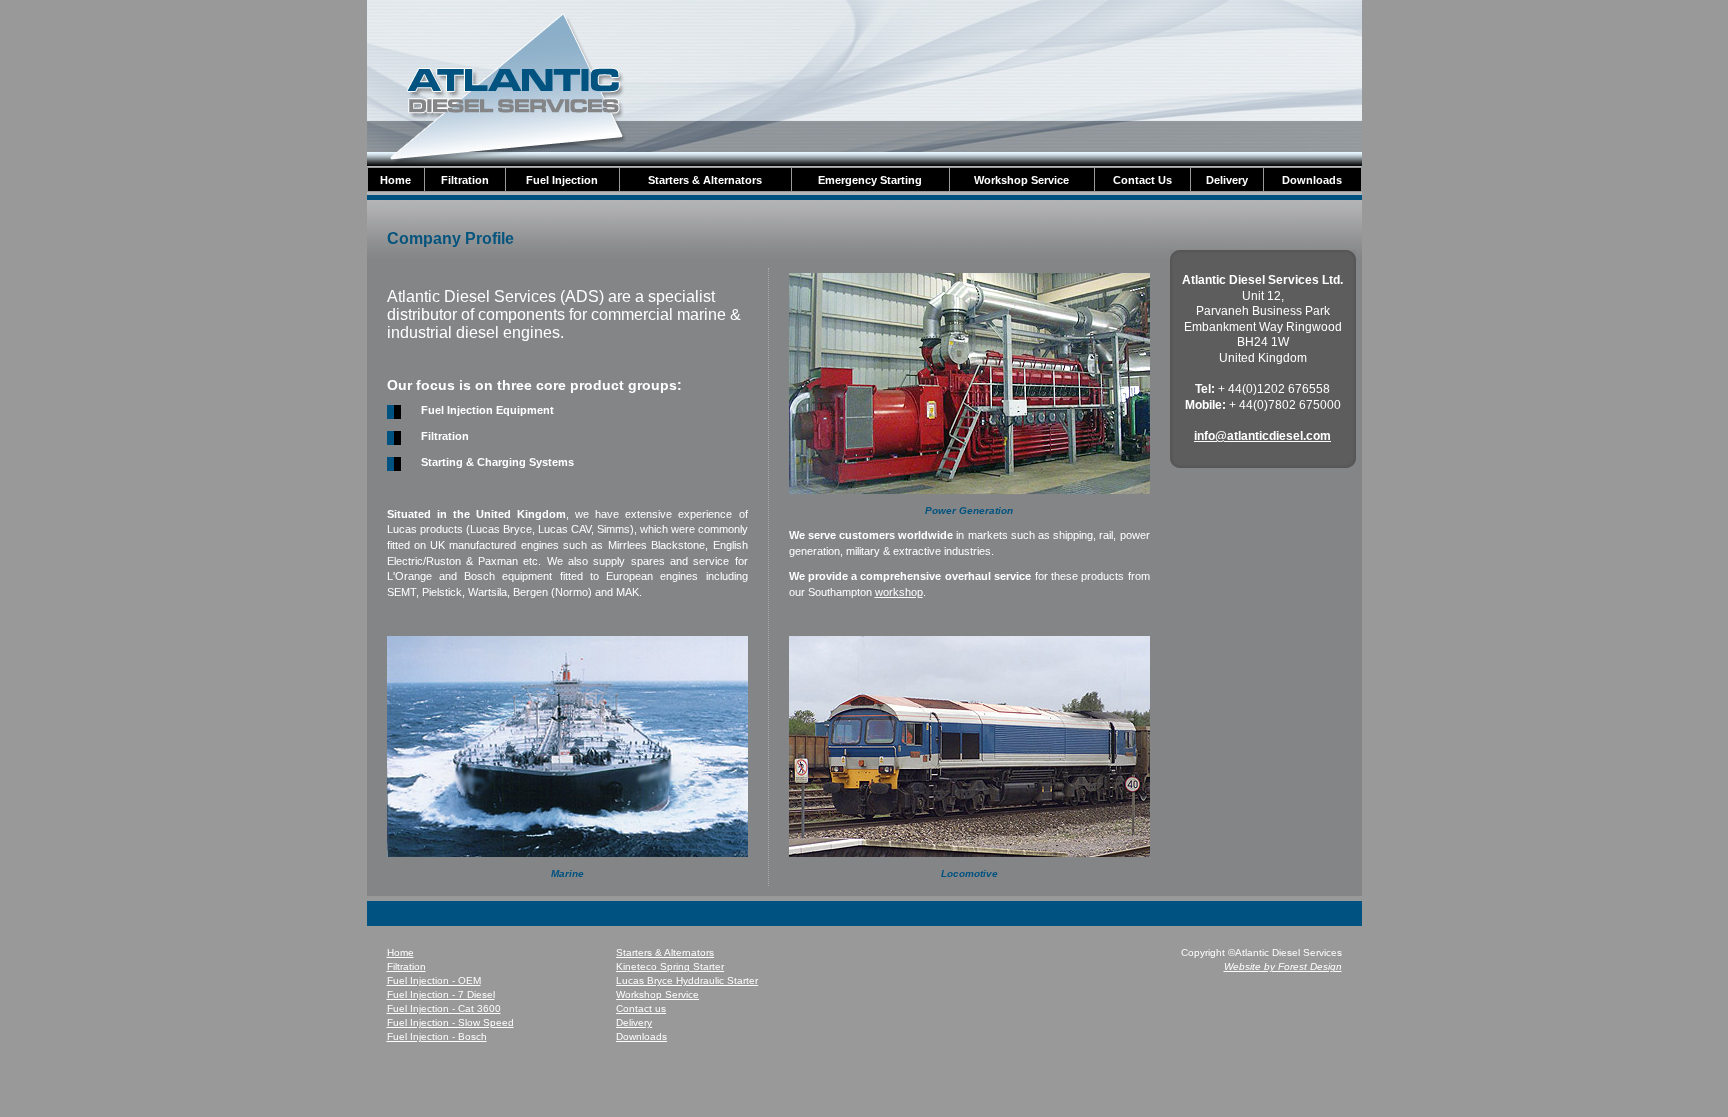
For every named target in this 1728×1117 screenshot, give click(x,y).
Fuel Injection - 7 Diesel (441, 994)
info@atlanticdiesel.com (1262, 436)
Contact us (641, 1008)
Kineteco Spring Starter (670, 966)
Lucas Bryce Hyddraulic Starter (687, 980)
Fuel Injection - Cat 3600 (444, 1008)
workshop (899, 592)
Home (400, 952)
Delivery (634, 1022)
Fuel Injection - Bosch (437, 1036)
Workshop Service (657, 994)
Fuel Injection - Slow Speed (450, 1022)
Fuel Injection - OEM (434, 980)
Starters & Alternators (665, 952)
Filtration (406, 966)
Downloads (641, 1036)
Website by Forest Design (1283, 966)
